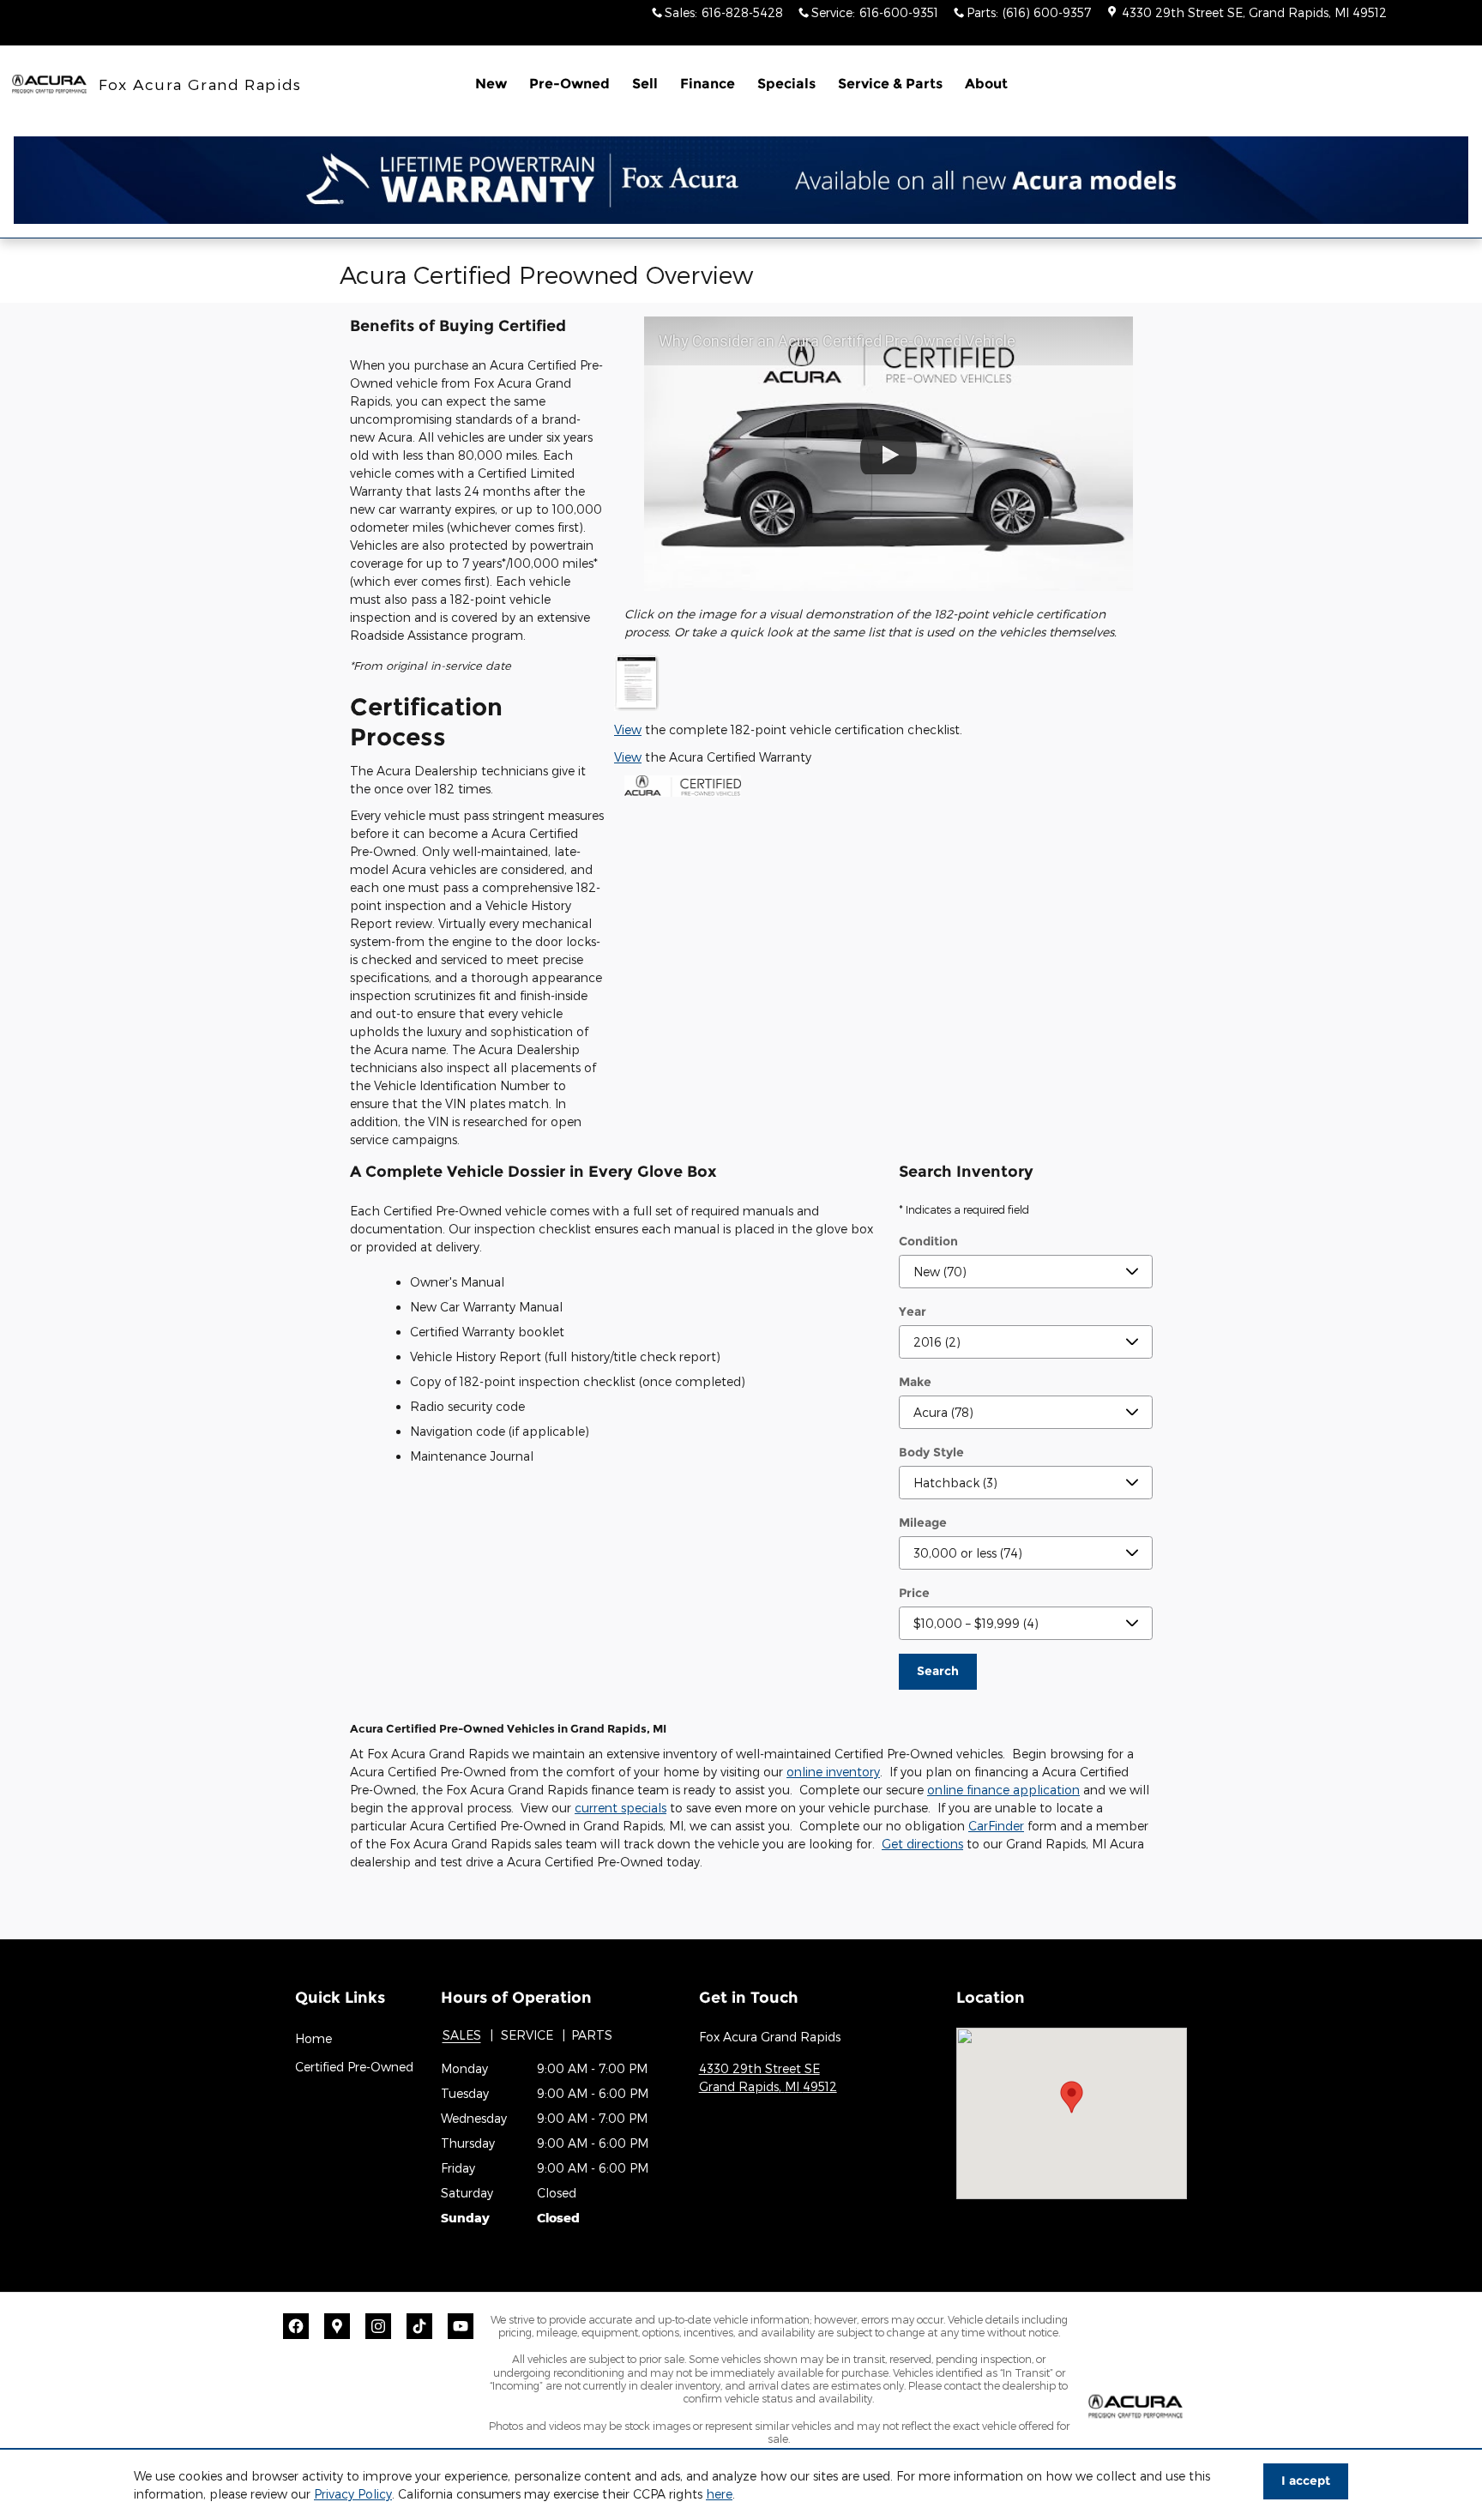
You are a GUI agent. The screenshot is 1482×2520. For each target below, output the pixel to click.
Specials (786, 84)
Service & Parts (890, 84)
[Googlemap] (337, 2326)
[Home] (49, 84)
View (628, 729)
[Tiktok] (419, 2326)
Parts (592, 2035)
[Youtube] (461, 2326)
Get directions (922, 1844)
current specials (621, 1808)
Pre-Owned (569, 84)
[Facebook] (296, 2326)
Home (313, 2038)
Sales (462, 2035)
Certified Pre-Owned (354, 2067)
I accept (1306, 2481)
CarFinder (996, 1826)
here (719, 2494)
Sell (645, 84)
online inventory (833, 1772)
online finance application (1003, 1790)
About (986, 84)
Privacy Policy (353, 2494)
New (491, 84)
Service (527, 2035)
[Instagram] (378, 2326)
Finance (708, 84)
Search (938, 1671)
